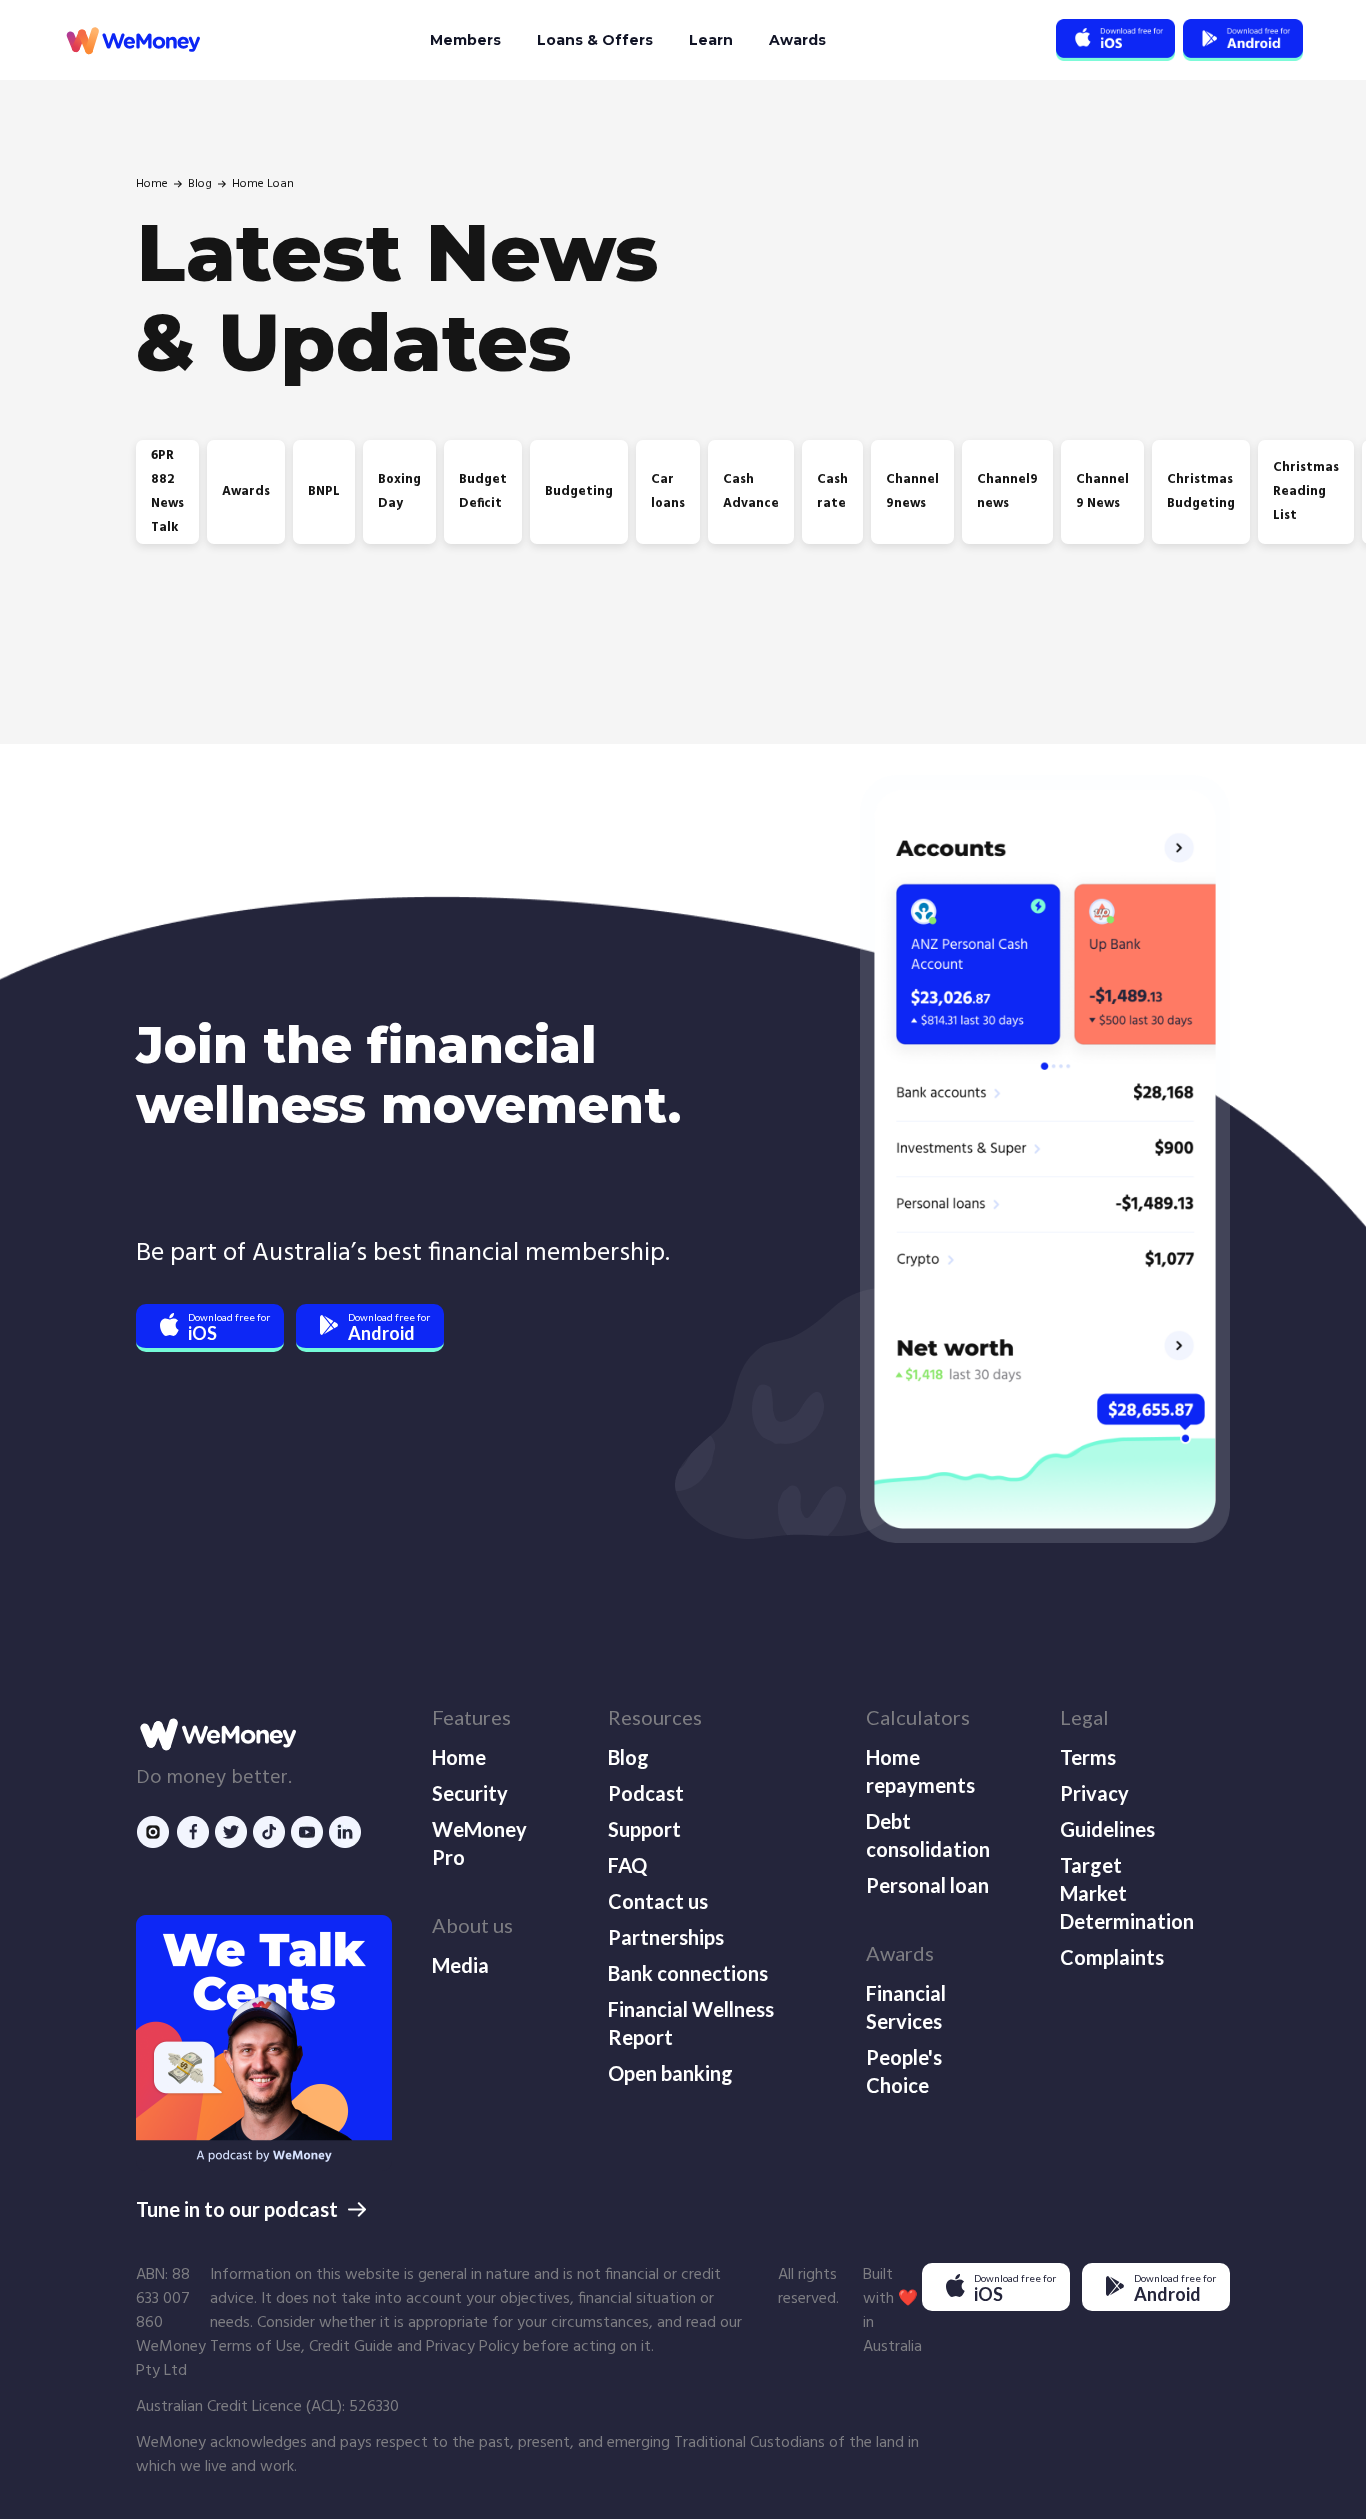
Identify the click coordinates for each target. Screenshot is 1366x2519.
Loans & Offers (595, 40)
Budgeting (579, 491)
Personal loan (927, 1885)
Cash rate (832, 491)
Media (460, 1965)
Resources (655, 1717)
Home (152, 184)
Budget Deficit (483, 491)
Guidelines (1107, 1829)
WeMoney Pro (479, 1843)
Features (471, 1717)
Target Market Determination (1125, 1893)
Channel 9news (912, 491)
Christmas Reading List (1306, 491)
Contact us (658, 1901)
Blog (200, 184)
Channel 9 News (1102, 491)
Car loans (668, 491)
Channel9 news (1007, 491)
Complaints (1112, 1957)
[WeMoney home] (131, 40)
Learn (711, 40)
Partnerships (666, 1937)
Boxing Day (399, 491)
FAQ (627, 1865)
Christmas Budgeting (1201, 491)
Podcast (646, 1793)
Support (644, 1829)
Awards (797, 40)
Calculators (918, 1717)
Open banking (670, 2073)
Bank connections (688, 1973)
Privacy (1094, 1793)
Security (470, 1793)
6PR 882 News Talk (167, 491)
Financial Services (906, 2007)
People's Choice (904, 2071)
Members (465, 40)
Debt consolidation (928, 1835)
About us (472, 1925)
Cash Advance (751, 491)
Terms (1088, 1757)
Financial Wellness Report (691, 2023)
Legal (1084, 1717)
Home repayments (920, 1771)
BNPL (324, 491)
